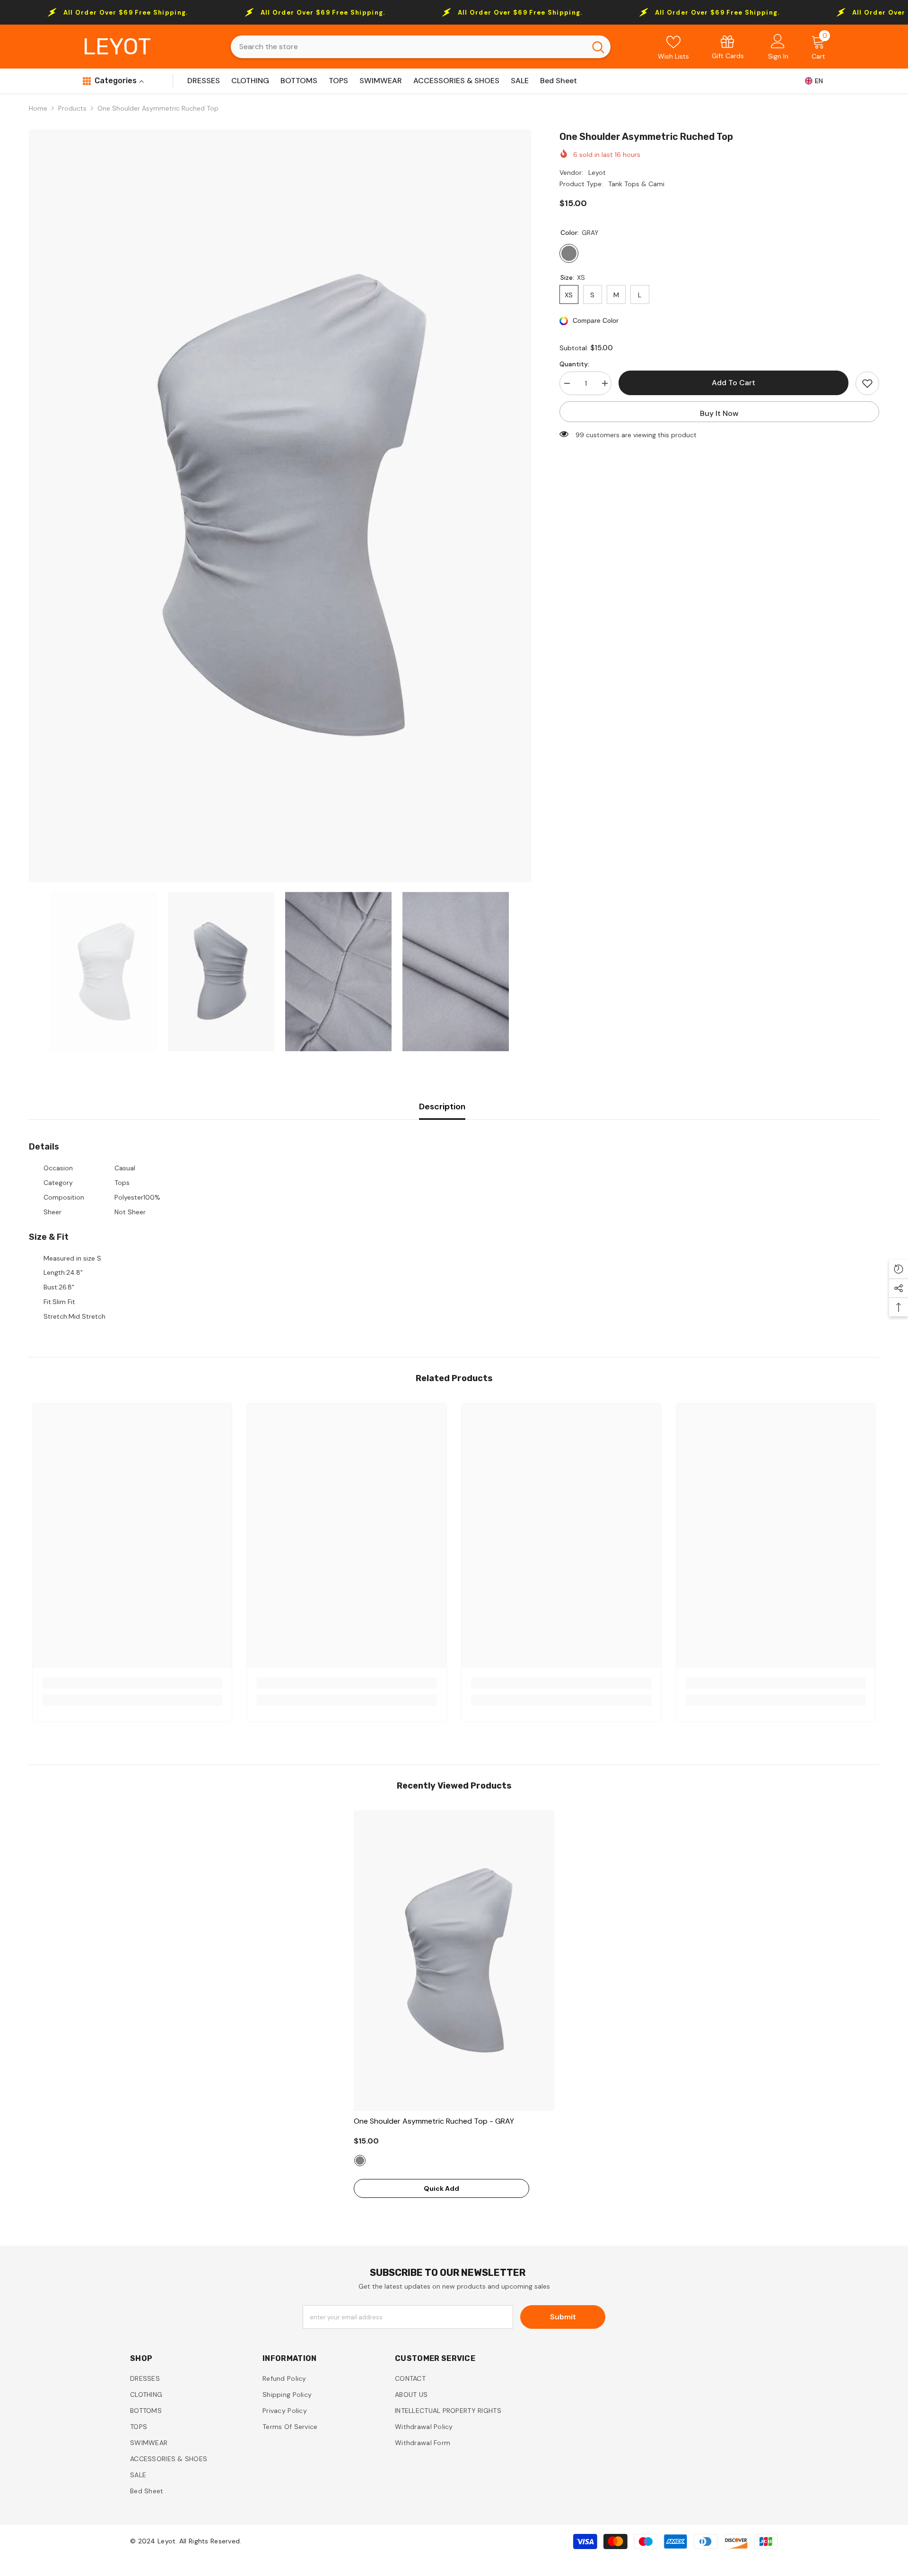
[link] (728, 47)
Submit (563, 2317)
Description (442, 1106)
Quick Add (441, 2188)
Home (38, 108)
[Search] (421, 47)
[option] (280, 506)
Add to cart (733, 383)
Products (72, 108)
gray (360, 2161)
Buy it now (719, 413)
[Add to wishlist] (867, 383)
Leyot (597, 173)
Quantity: (574, 364)
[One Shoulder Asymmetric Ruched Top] (454, 1961)
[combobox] (408, 47)
